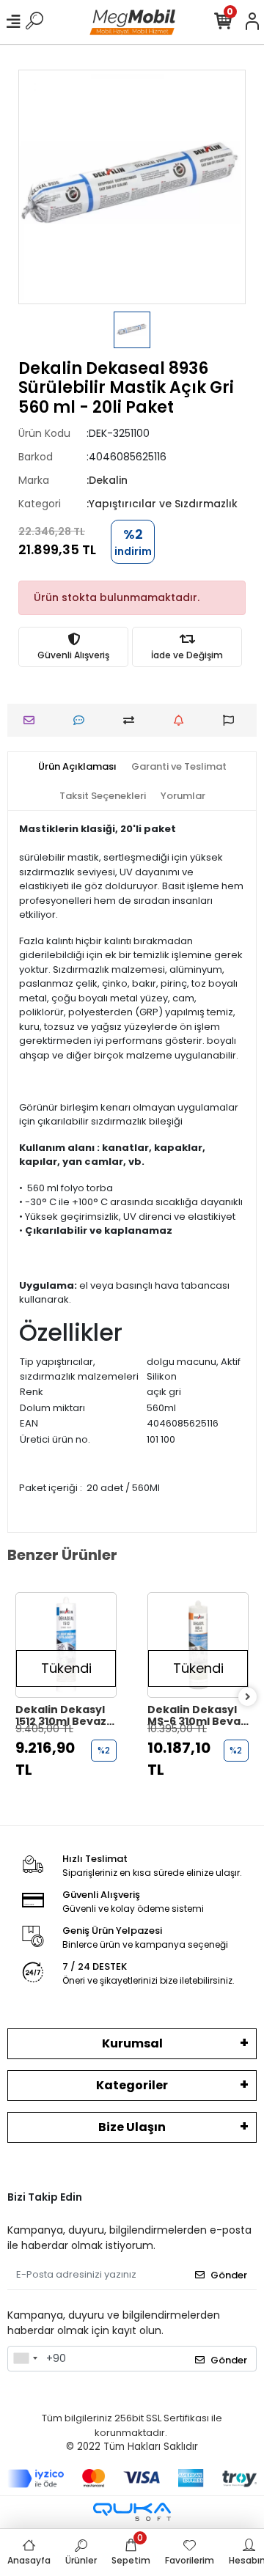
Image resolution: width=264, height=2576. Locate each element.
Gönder (229, 2275)
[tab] (77, 767)
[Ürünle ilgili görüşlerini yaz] (82, 720)
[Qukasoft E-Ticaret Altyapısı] (132, 2512)
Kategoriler (132, 2085)
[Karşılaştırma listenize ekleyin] (132, 720)
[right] (248, 1697)
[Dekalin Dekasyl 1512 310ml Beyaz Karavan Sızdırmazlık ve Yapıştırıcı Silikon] (66, 1645)
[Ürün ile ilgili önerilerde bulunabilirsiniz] (232, 720)
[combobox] (25, 2359)
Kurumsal (132, 2043)
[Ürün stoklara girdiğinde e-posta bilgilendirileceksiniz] (182, 720)
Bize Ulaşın (132, 2127)
